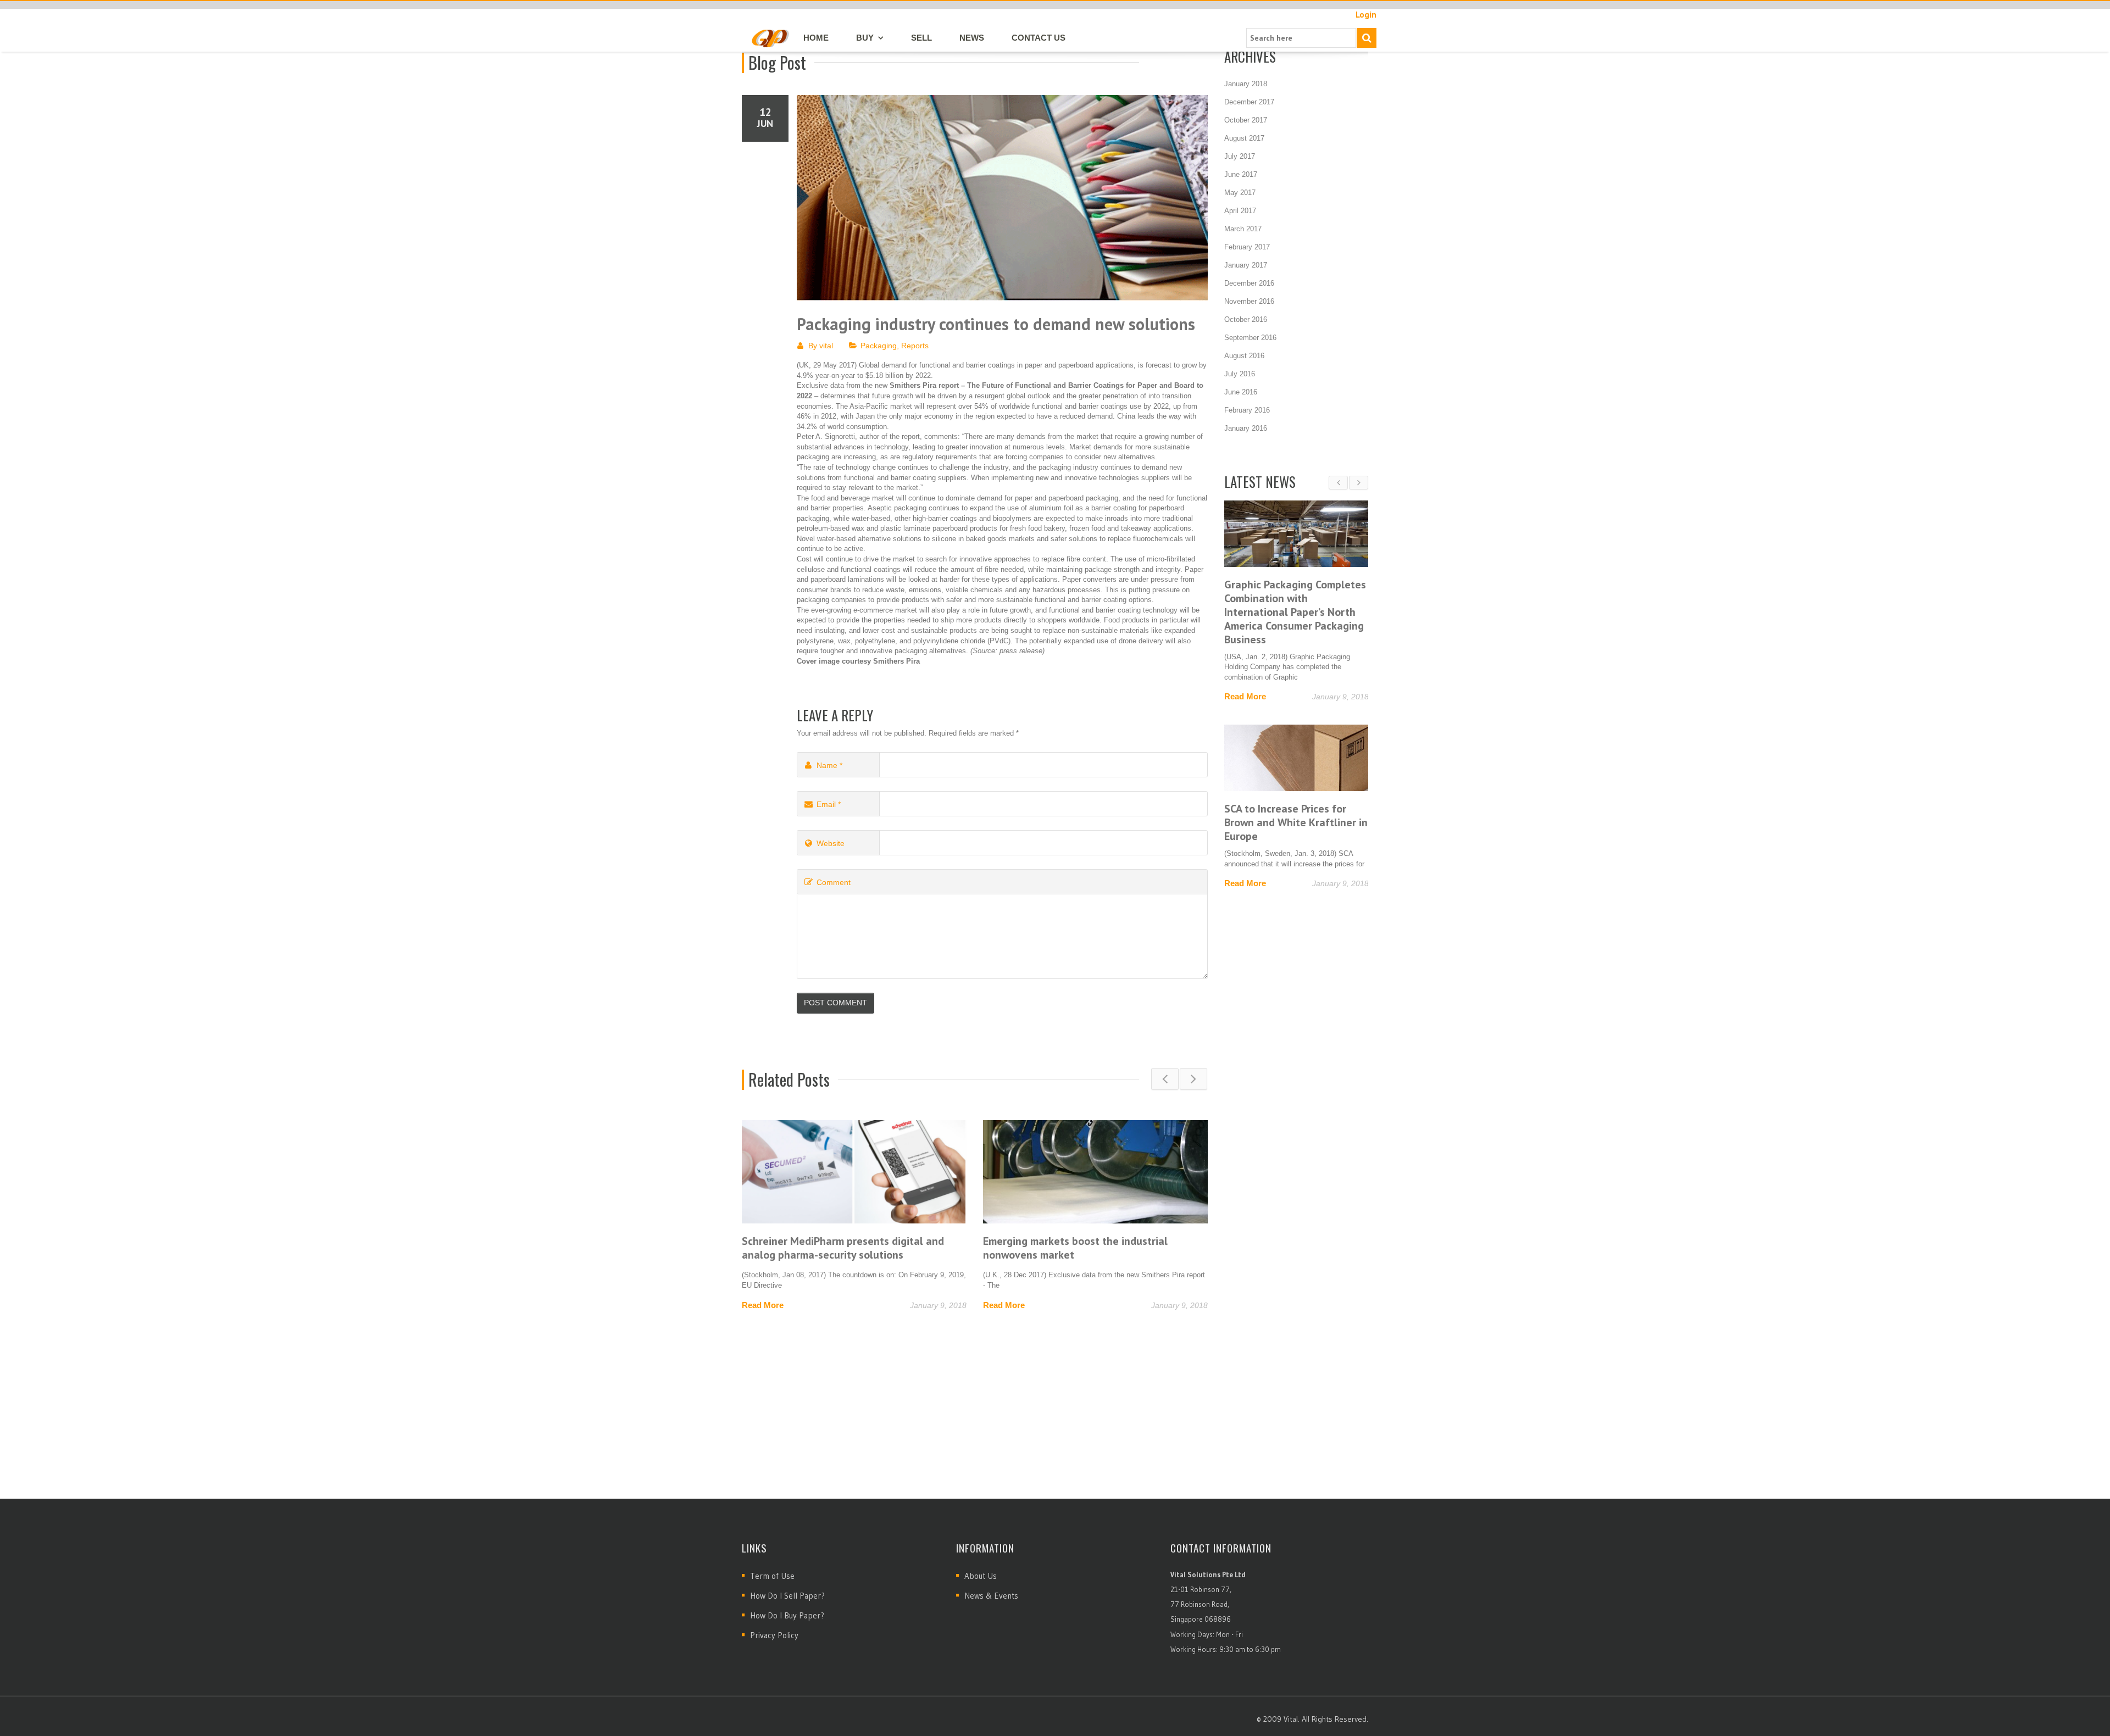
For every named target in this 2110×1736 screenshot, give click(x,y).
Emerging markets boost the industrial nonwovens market (834, 1248)
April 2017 (1240, 211)
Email (829, 804)
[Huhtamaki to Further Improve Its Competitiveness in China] (1095, 1172)
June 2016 (1241, 392)
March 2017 (1243, 229)
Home (816, 38)
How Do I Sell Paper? (787, 1596)
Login (1366, 15)
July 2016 (1240, 374)
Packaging (879, 346)
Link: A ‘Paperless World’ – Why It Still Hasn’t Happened (1231, 788)
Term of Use (772, 1576)
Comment (834, 882)
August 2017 (1244, 138)
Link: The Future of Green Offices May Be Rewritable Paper (1225, 598)
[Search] (1367, 38)
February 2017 (1247, 247)
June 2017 (1241, 174)
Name (829, 765)
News (972, 38)
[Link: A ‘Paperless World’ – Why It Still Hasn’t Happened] (1234, 730)
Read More (763, 1305)
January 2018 (1246, 84)
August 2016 (1244, 356)
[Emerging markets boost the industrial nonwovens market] (854, 1172)
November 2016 (1249, 301)
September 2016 (1250, 338)
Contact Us (1039, 38)
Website (831, 843)
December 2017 (1249, 102)
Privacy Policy (774, 1635)
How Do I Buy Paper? (787, 1615)
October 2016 (1246, 319)
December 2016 (1249, 283)
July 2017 (1240, 156)
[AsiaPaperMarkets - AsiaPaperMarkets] (770, 37)
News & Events (991, 1596)
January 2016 (1246, 428)
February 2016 (1247, 410)
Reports (915, 346)
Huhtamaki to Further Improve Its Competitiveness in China (1063, 1248)
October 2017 (1246, 120)
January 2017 (1246, 265)
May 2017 (1240, 193)
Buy (865, 38)
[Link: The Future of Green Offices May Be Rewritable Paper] (1234, 534)
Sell (921, 38)
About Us (981, 1576)
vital (826, 346)
